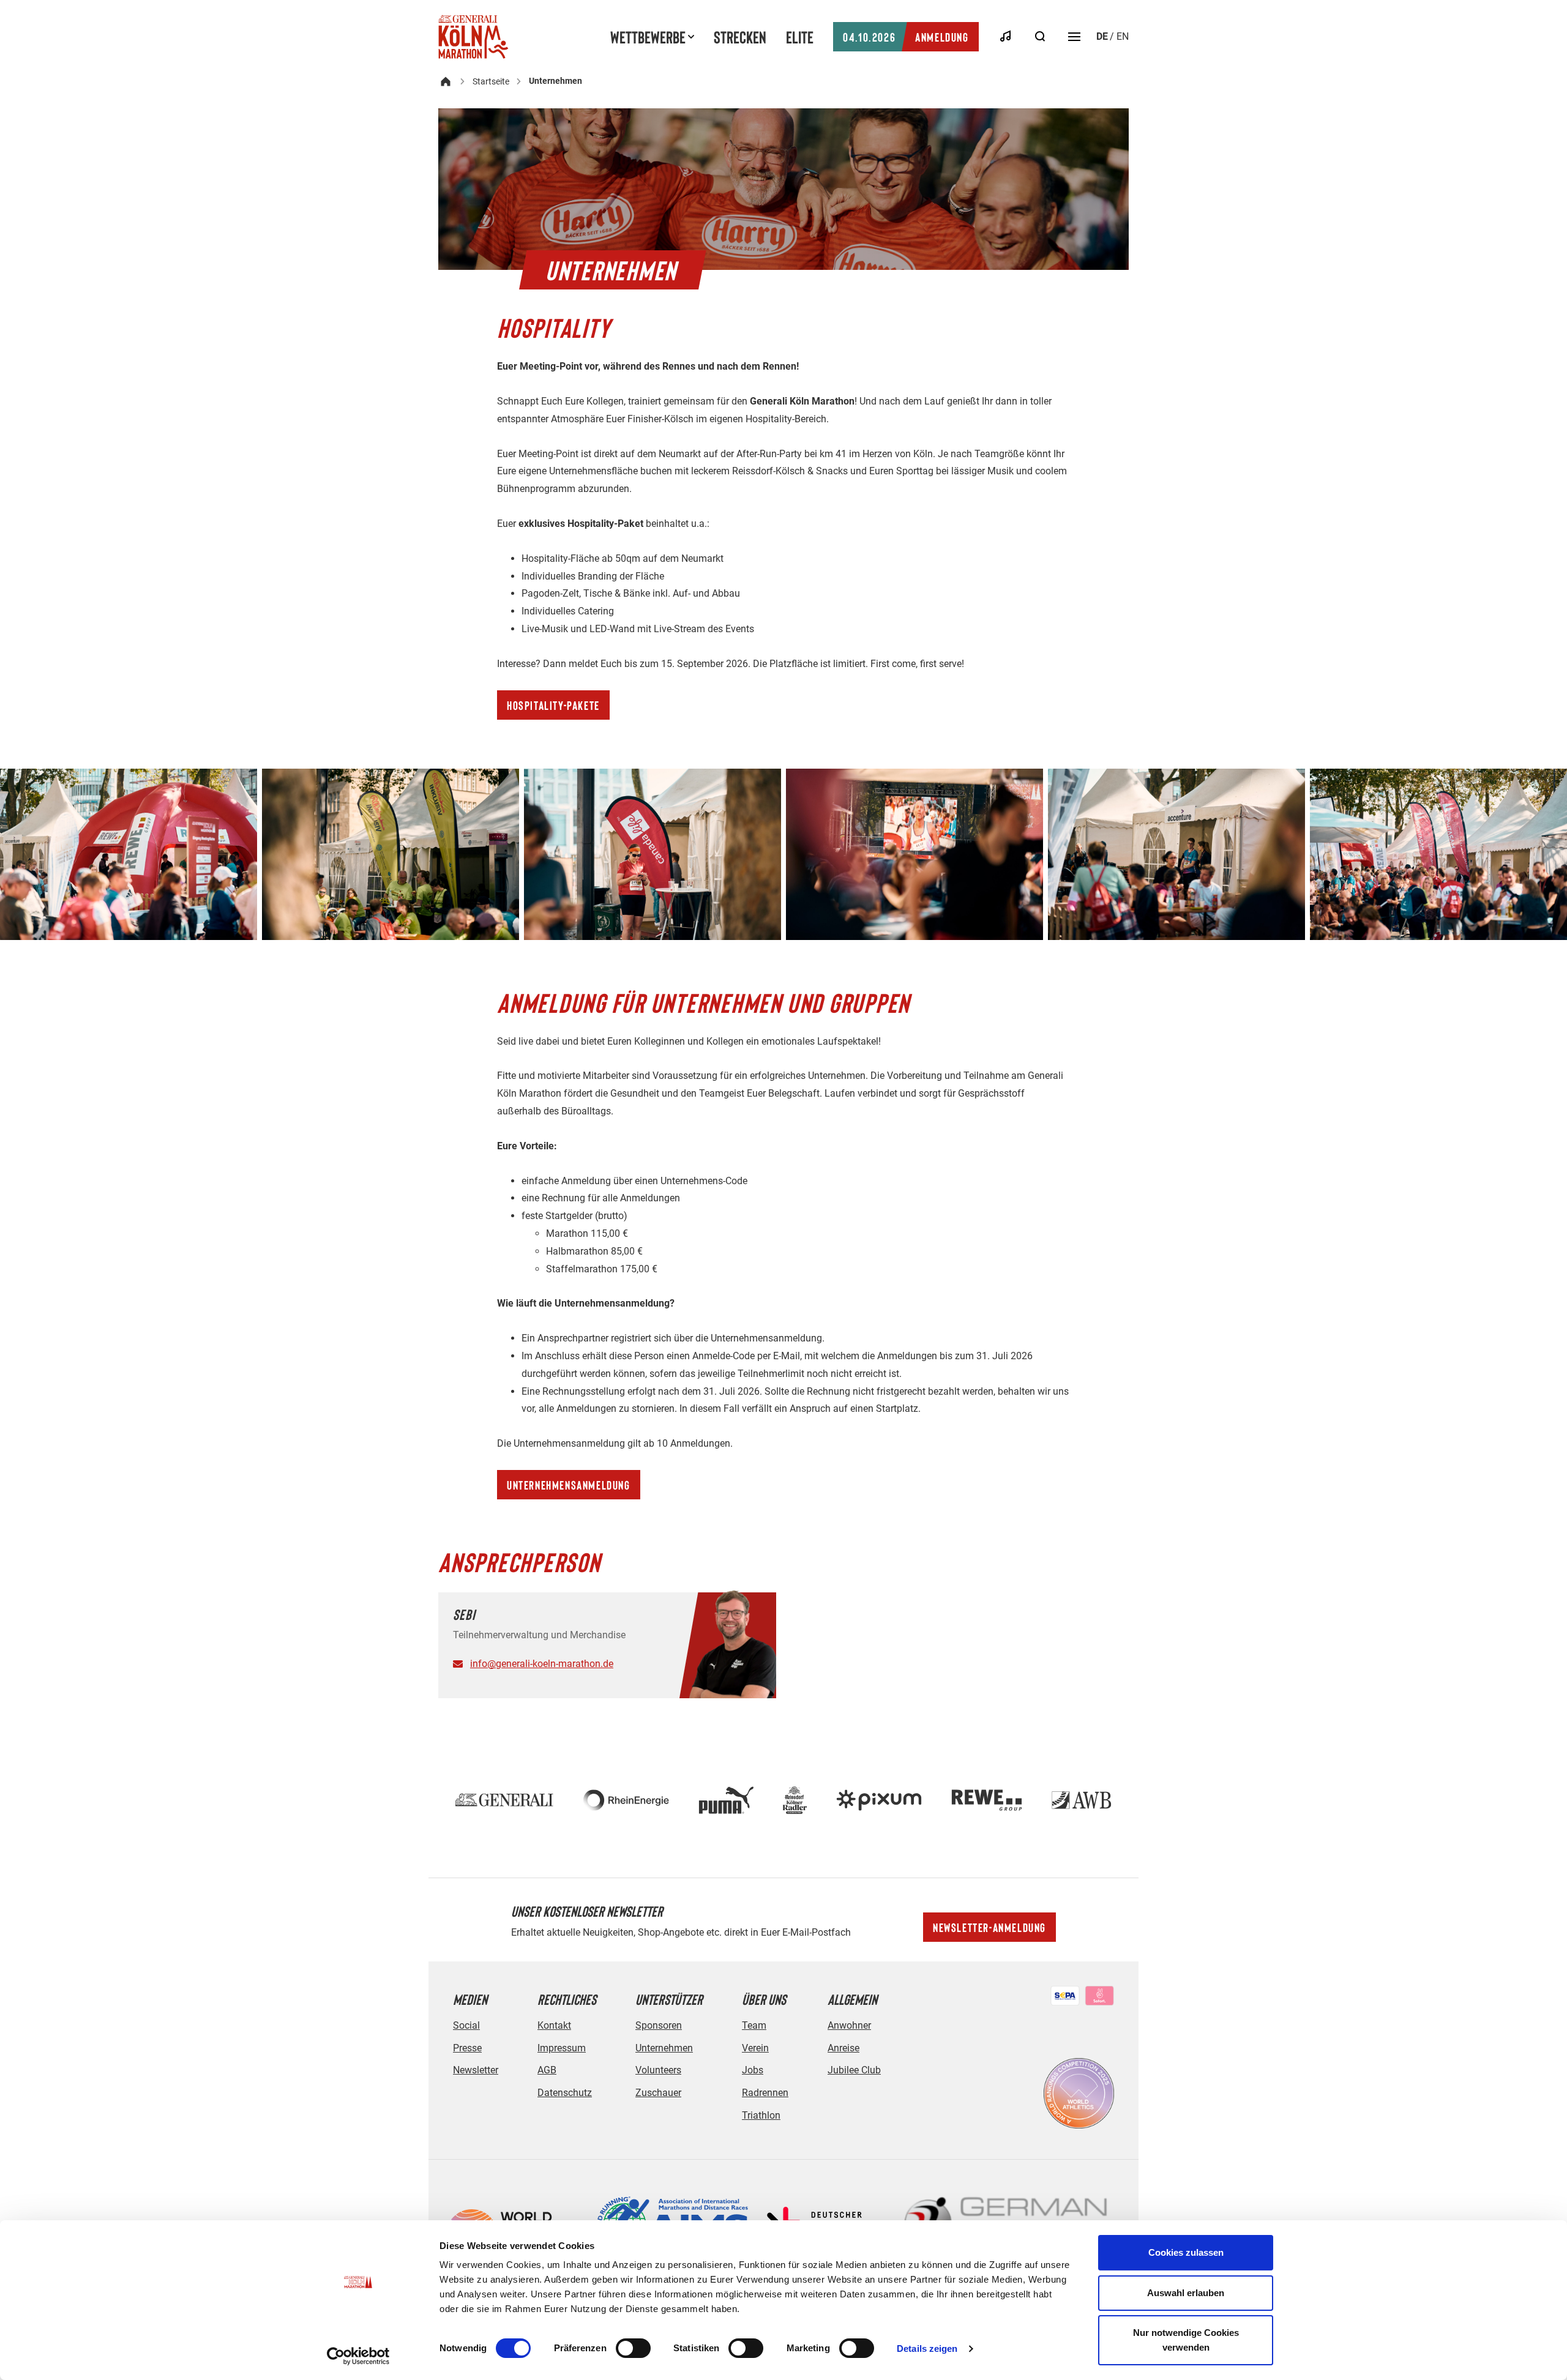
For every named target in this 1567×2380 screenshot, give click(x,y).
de (1102, 36)
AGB (547, 2070)
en (1123, 36)
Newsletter (476, 2070)
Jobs (753, 2070)
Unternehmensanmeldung (569, 1485)
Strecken (740, 37)
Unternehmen (664, 2048)
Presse (467, 2048)
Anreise (843, 2048)
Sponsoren (659, 2025)
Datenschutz (565, 2093)
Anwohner (849, 2025)
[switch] (633, 2348)
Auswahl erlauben (1186, 2293)
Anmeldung (906, 37)
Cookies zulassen (1186, 2252)
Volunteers (658, 2070)
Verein (755, 2048)
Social (466, 2025)
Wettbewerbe (648, 37)
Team (754, 2025)
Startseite (491, 81)
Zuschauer (658, 2093)
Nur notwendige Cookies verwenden (1186, 2340)
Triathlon (761, 2115)
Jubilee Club (854, 2070)
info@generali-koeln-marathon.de (542, 1664)
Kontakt (554, 2025)
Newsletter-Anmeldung (989, 1927)
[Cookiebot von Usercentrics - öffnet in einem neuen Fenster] (358, 2356)
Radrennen (765, 2093)
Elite (800, 37)
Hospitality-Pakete (553, 705)
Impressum (562, 2048)
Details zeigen (927, 2348)
